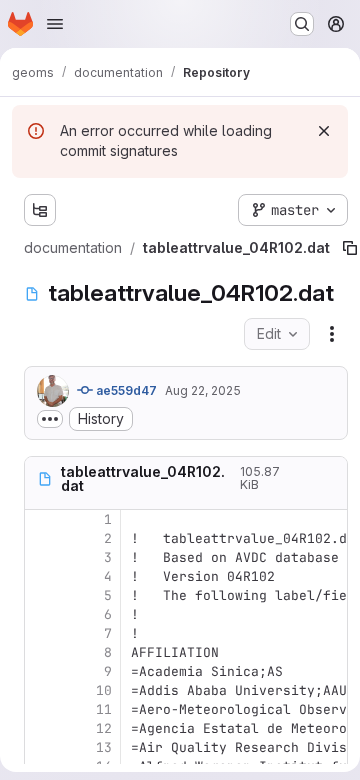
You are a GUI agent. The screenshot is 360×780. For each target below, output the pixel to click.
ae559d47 (125, 390)
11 (104, 709)
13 (104, 747)
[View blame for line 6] (42, 614)
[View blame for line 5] (42, 595)
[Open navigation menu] (55, 24)
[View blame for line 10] (42, 690)
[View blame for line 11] (42, 709)
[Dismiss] (324, 131)
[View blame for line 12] (42, 728)
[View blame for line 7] (42, 633)
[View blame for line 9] (42, 671)
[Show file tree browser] (40, 210)
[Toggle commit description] (50, 419)
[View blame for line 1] (42, 519)
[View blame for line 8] (42, 652)
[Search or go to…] (302, 24)
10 (104, 690)
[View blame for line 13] (42, 747)
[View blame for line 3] (42, 557)
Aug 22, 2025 (203, 390)
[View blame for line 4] (42, 576)
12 (104, 728)
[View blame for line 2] (42, 538)
